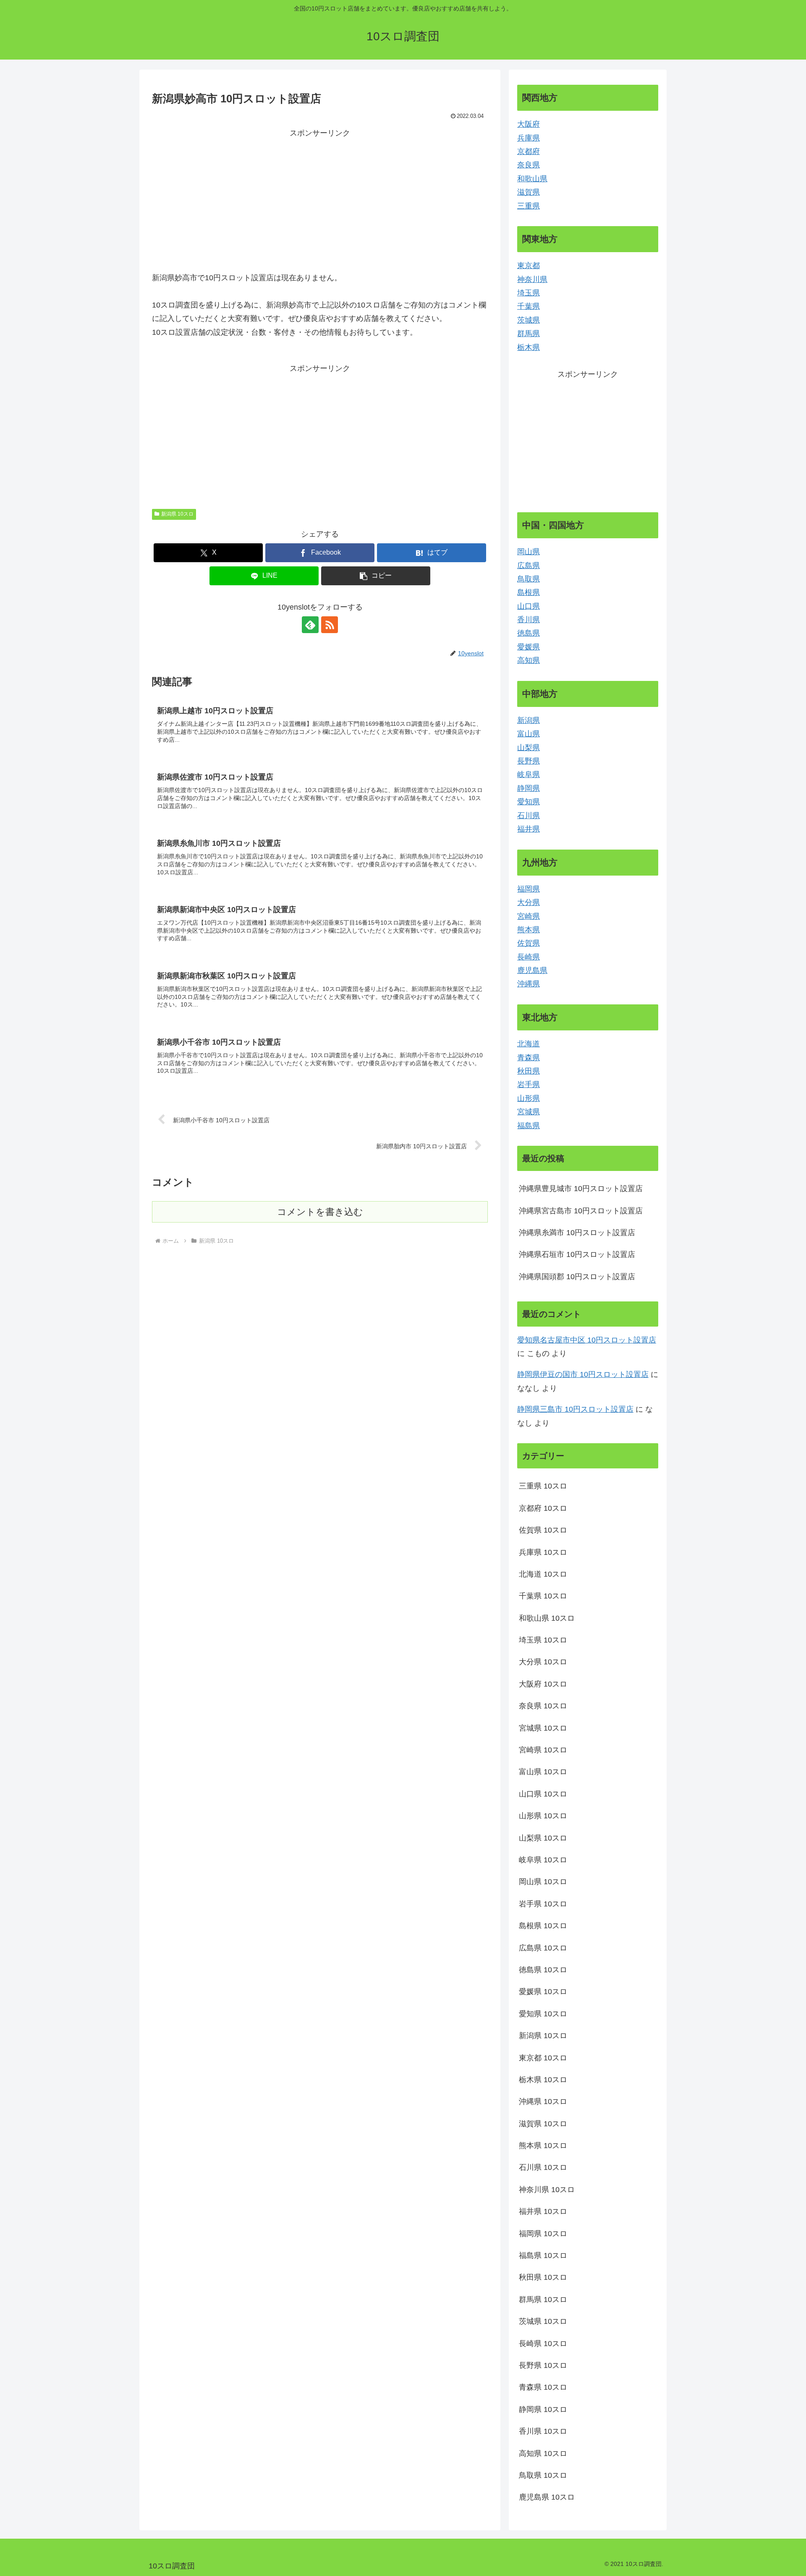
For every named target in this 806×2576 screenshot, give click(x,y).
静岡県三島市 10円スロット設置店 (575, 1409)
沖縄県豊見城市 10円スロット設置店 (581, 1189)
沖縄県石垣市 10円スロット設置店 (577, 1254)
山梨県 (529, 748)
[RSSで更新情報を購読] (330, 625)
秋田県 (529, 1071)
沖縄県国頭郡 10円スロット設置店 (577, 1277)
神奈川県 (532, 279)
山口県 (529, 606)
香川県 (529, 620)
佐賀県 (529, 943)
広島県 (529, 566)
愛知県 (529, 802)
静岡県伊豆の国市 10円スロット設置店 (583, 1374)
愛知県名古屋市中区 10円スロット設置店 (587, 1340)
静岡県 (529, 788)
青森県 (529, 1058)
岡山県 (529, 552)
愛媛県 (529, 647)
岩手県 (529, 1085)
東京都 (529, 266)
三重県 (529, 206)
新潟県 (529, 720)
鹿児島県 (532, 970)
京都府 (529, 151)
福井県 (529, 829)
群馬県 (529, 334)
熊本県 (529, 930)
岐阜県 (529, 774)
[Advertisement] (320, 199)
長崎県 (529, 957)
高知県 (529, 660)
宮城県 (529, 1112)
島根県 (529, 592)
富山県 (529, 734)
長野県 (529, 761)
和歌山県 (532, 179)
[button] (376, 576)
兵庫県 (529, 138)
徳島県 (529, 633)
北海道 (529, 1044)
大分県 (529, 902)
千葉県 (529, 306)
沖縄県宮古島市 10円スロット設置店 (581, 1211)
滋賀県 (529, 192)
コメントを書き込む (320, 1212)
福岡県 (529, 889)
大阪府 (529, 124)
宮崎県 (529, 916)
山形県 (529, 1098)
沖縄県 (529, 984)
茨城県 (529, 320)
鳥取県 (529, 579)
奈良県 (529, 165)
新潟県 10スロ (177, 514)
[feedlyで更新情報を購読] (310, 625)
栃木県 (529, 347)
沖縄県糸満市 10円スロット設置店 (577, 1233)
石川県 (529, 816)
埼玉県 (529, 293)
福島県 (529, 1126)
